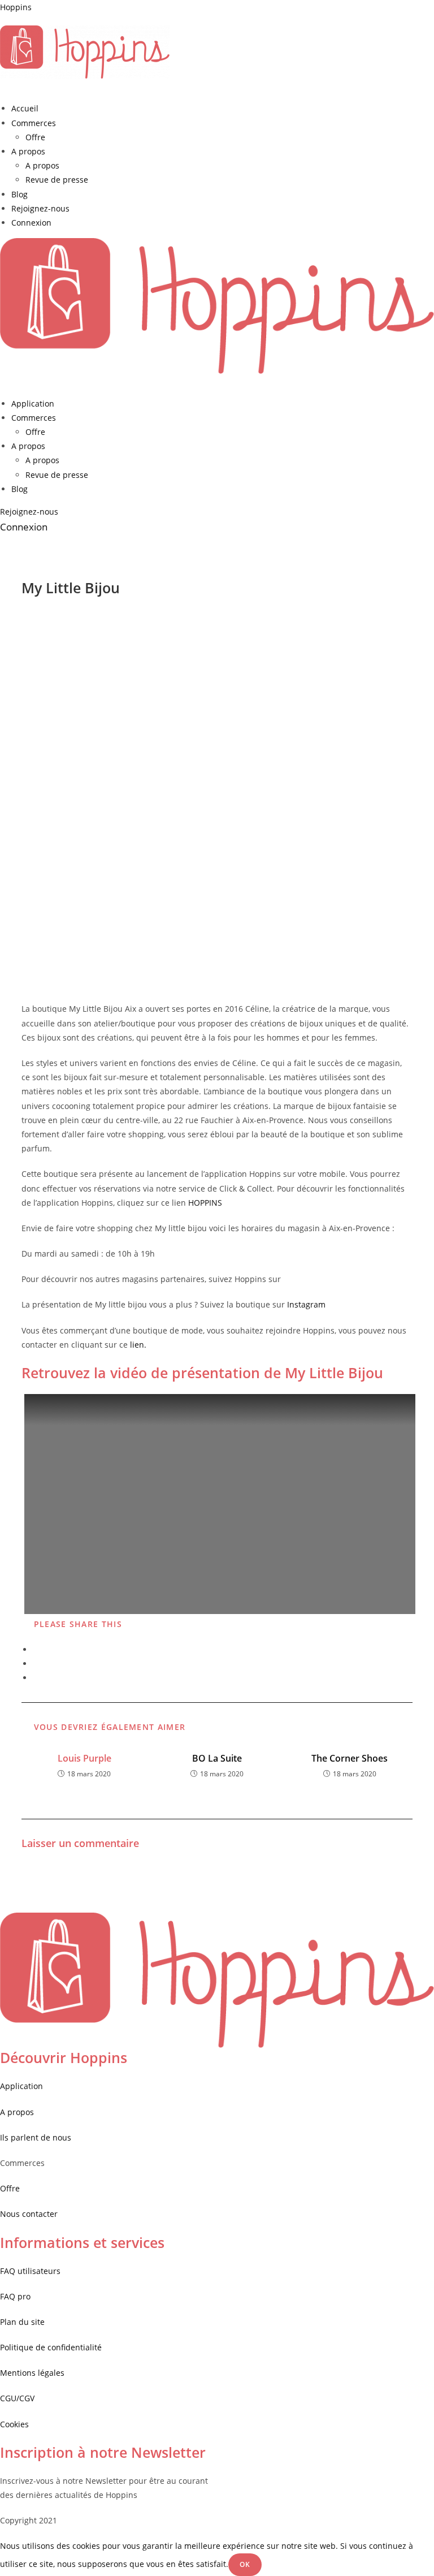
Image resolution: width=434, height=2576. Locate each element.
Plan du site (22, 2322)
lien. (138, 1345)
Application (33, 404)
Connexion (31, 223)
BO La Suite (217, 1758)
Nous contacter (29, 2214)
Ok (245, 2564)
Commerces (34, 123)
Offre (35, 137)
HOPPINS (205, 1203)
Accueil (25, 108)
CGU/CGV (17, 2398)
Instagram (306, 1304)
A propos (28, 151)
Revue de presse (57, 180)
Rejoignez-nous (40, 208)
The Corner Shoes (350, 1758)
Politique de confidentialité (51, 2347)
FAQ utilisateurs (30, 2271)
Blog (19, 194)
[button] (29, 512)
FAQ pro (16, 2296)
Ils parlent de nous (36, 2137)
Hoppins (16, 7)
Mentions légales (32, 2373)
